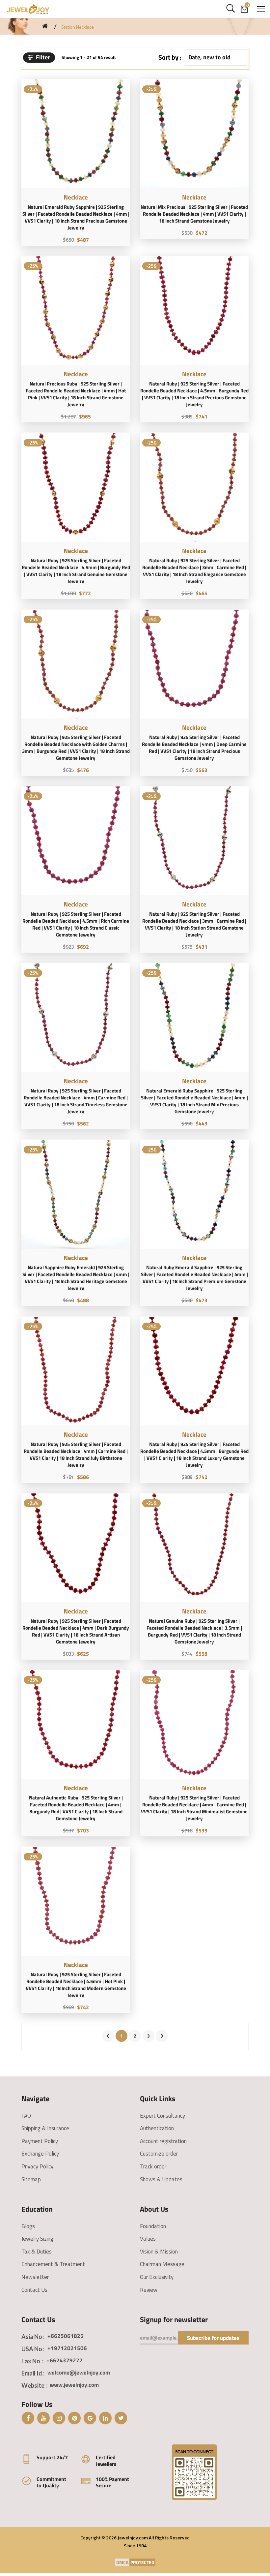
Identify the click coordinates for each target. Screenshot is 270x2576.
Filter (42, 57)
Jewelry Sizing (37, 2239)
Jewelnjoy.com (133, 2538)
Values (148, 2239)
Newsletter (35, 2277)
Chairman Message (162, 2264)
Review (149, 2290)
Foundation (153, 2226)
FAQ (26, 2116)
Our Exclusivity (157, 2277)
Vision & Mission (159, 2252)
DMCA (122, 2562)
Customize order (159, 2154)
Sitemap (31, 2179)
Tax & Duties (37, 2252)
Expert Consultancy (162, 2116)
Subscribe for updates (213, 2338)
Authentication (157, 2128)
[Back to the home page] (45, 26)
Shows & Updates (161, 2179)
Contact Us (34, 2290)
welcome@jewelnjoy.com (79, 2373)
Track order (153, 2166)
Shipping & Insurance (45, 2128)
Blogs (28, 2226)
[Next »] (162, 2036)
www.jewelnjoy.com (74, 2385)
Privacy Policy (37, 2166)
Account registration (163, 2141)
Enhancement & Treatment (53, 2264)
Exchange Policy (40, 2154)
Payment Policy (40, 2141)
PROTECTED (142, 2562)
